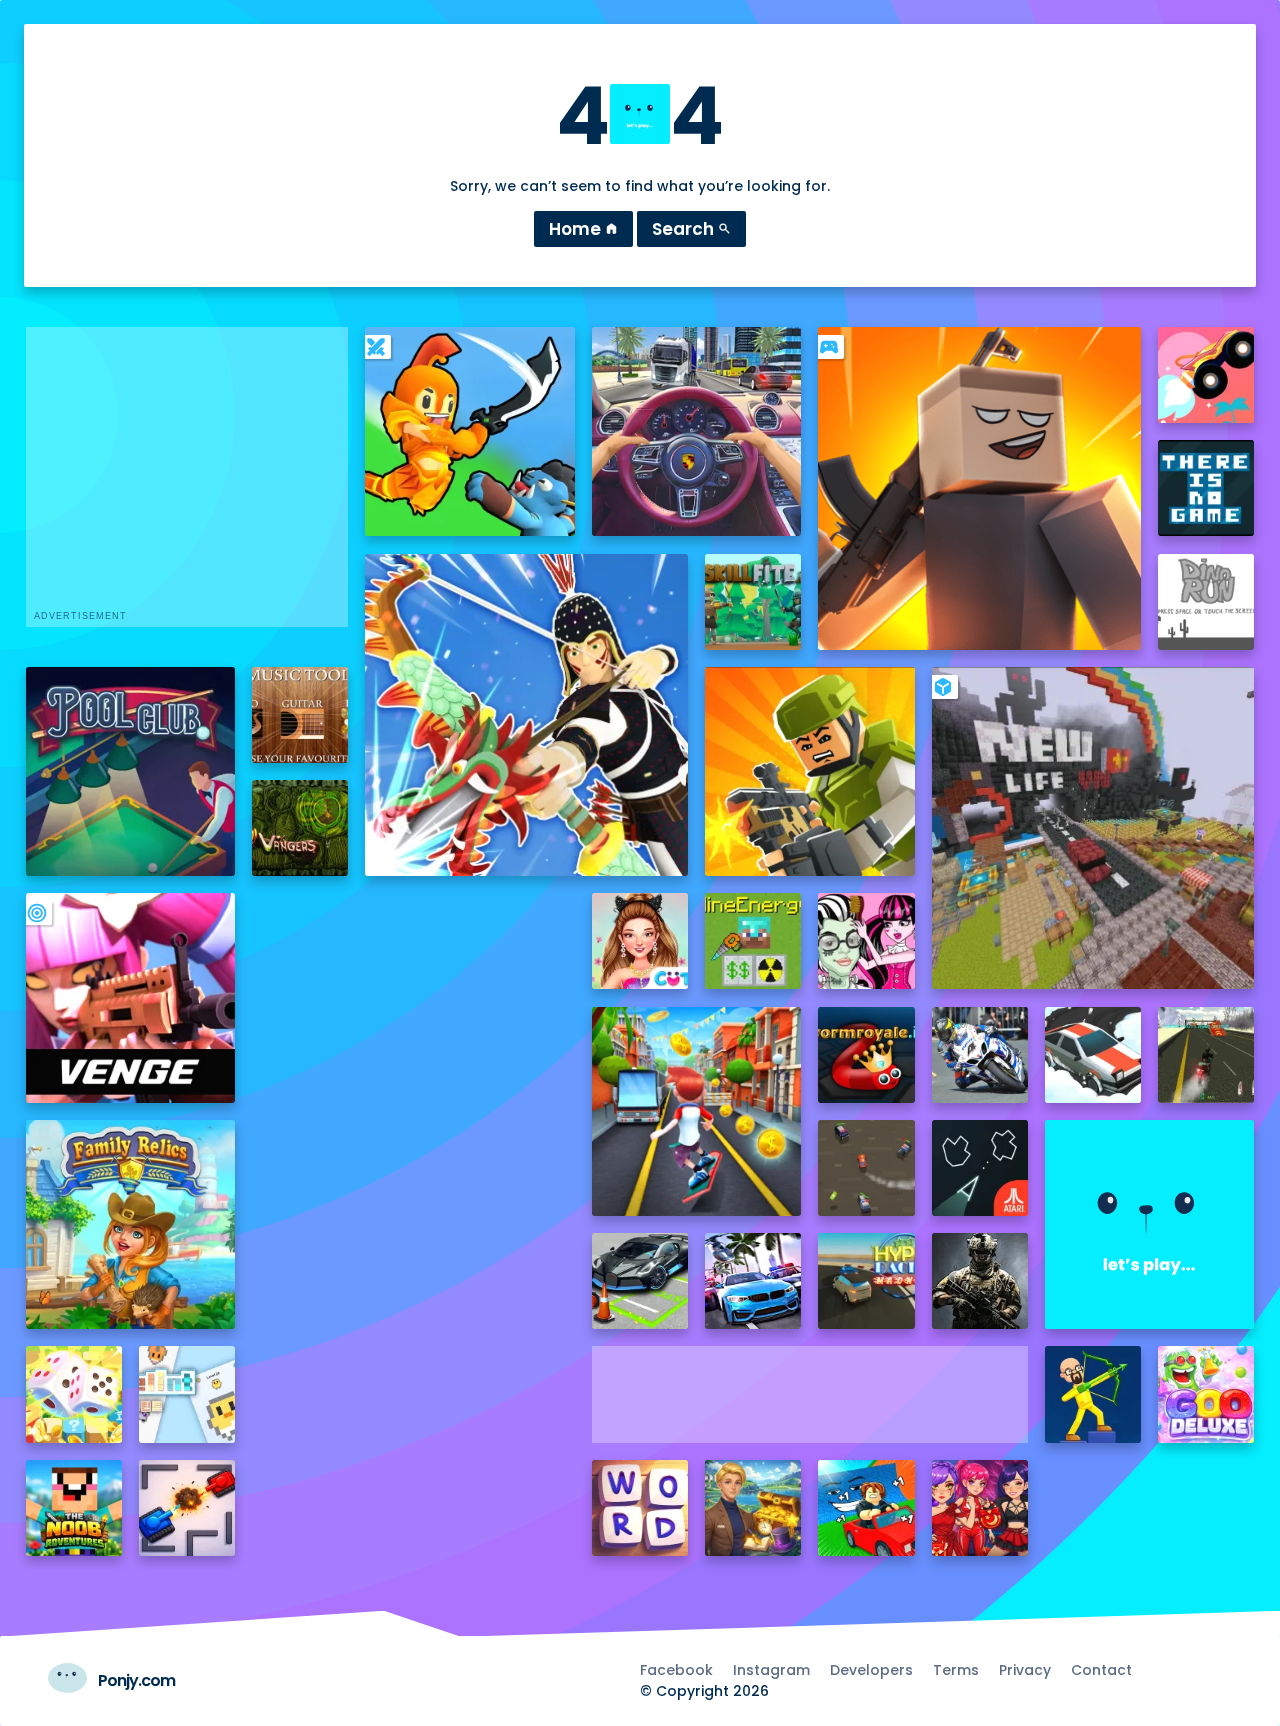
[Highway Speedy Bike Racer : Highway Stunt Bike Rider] (1206, 1055)
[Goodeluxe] (1206, 1394)
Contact (1101, 1670)
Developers (871, 1670)
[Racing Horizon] (753, 1281)
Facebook (676, 1670)
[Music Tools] (300, 715)
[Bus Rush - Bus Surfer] (696, 1111)
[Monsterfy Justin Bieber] (866, 941)
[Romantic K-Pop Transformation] (980, 1508)
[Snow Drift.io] (1093, 1055)
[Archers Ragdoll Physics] (1093, 1394)
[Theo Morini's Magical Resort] (753, 1508)
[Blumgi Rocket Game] (1206, 375)
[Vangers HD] (300, 828)
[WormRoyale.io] (866, 1055)
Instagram (771, 1670)
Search (691, 229)
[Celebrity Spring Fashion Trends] (640, 941)
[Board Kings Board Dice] (74, 1394)
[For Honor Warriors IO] (1149, 1224)
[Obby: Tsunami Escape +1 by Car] (866, 1508)
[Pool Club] (130, 771)
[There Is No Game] (1206, 488)
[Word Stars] (640, 1508)
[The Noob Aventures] (74, 1508)
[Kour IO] (809, 771)
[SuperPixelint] (187, 1394)
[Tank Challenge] (187, 1508)
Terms (956, 1670)
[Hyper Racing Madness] (866, 1281)
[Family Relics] (130, 1224)
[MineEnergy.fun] (753, 941)
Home (583, 229)
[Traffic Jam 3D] (696, 431)
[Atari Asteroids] (980, 1168)
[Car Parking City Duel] (640, 1281)
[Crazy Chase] (866, 1168)
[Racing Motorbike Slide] (980, 1055)
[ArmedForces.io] (980, 1281)
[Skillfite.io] (753, 602)
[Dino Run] (1206, 602)
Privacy (1025, 1670)
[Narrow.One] (526, 715)
